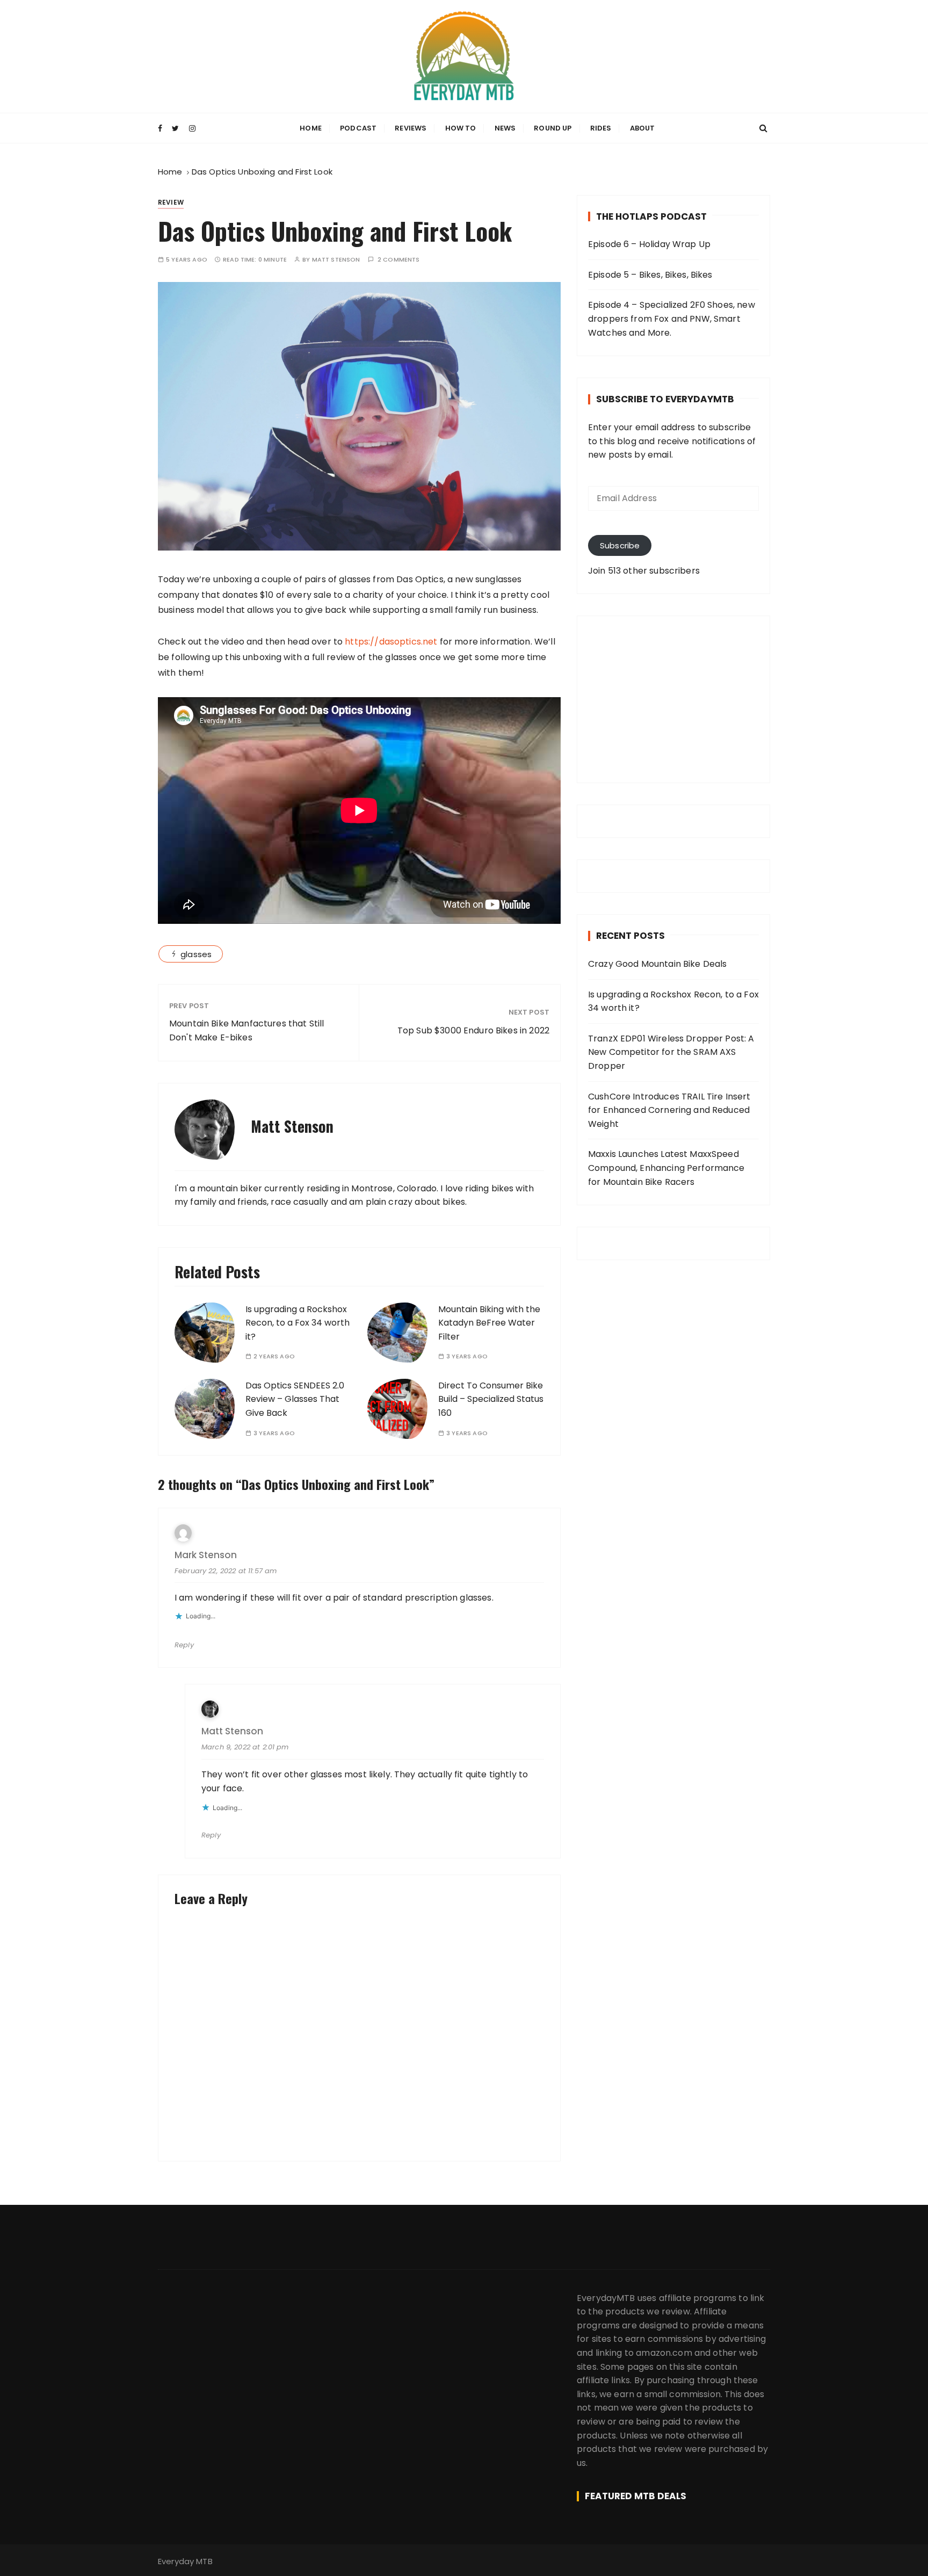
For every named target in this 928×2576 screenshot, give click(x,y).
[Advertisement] (673, 699)
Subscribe (620, 545)
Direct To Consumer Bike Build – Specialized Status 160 (491, 1399)
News (505, 128)
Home (311, 128)
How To (461, 128)
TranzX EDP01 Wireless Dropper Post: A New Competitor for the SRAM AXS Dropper (671, 1052)
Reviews (411, 128)
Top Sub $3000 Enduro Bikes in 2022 (473, 1030)
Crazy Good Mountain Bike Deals (658, 964)
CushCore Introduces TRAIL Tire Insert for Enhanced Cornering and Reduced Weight (669, 1110)
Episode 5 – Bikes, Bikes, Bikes (650, 275)
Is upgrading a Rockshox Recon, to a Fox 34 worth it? (298, 1323)
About (643, 128)
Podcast (358, 128)
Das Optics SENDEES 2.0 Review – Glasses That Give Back (295, 1399)
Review (171, 202)
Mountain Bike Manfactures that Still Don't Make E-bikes (247, 1030)
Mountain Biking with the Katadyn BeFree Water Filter (489, 1323)
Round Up (553, 128)
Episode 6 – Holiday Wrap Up (649, 244)
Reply (184, 1645)
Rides (601, 128)
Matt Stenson (336, 260)
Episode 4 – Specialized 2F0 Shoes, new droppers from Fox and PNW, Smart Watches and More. (672, 319)
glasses (196, 954)
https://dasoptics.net (391, 642)
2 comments (399, 260)
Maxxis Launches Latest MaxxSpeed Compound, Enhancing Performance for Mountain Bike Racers (666, 1168)
